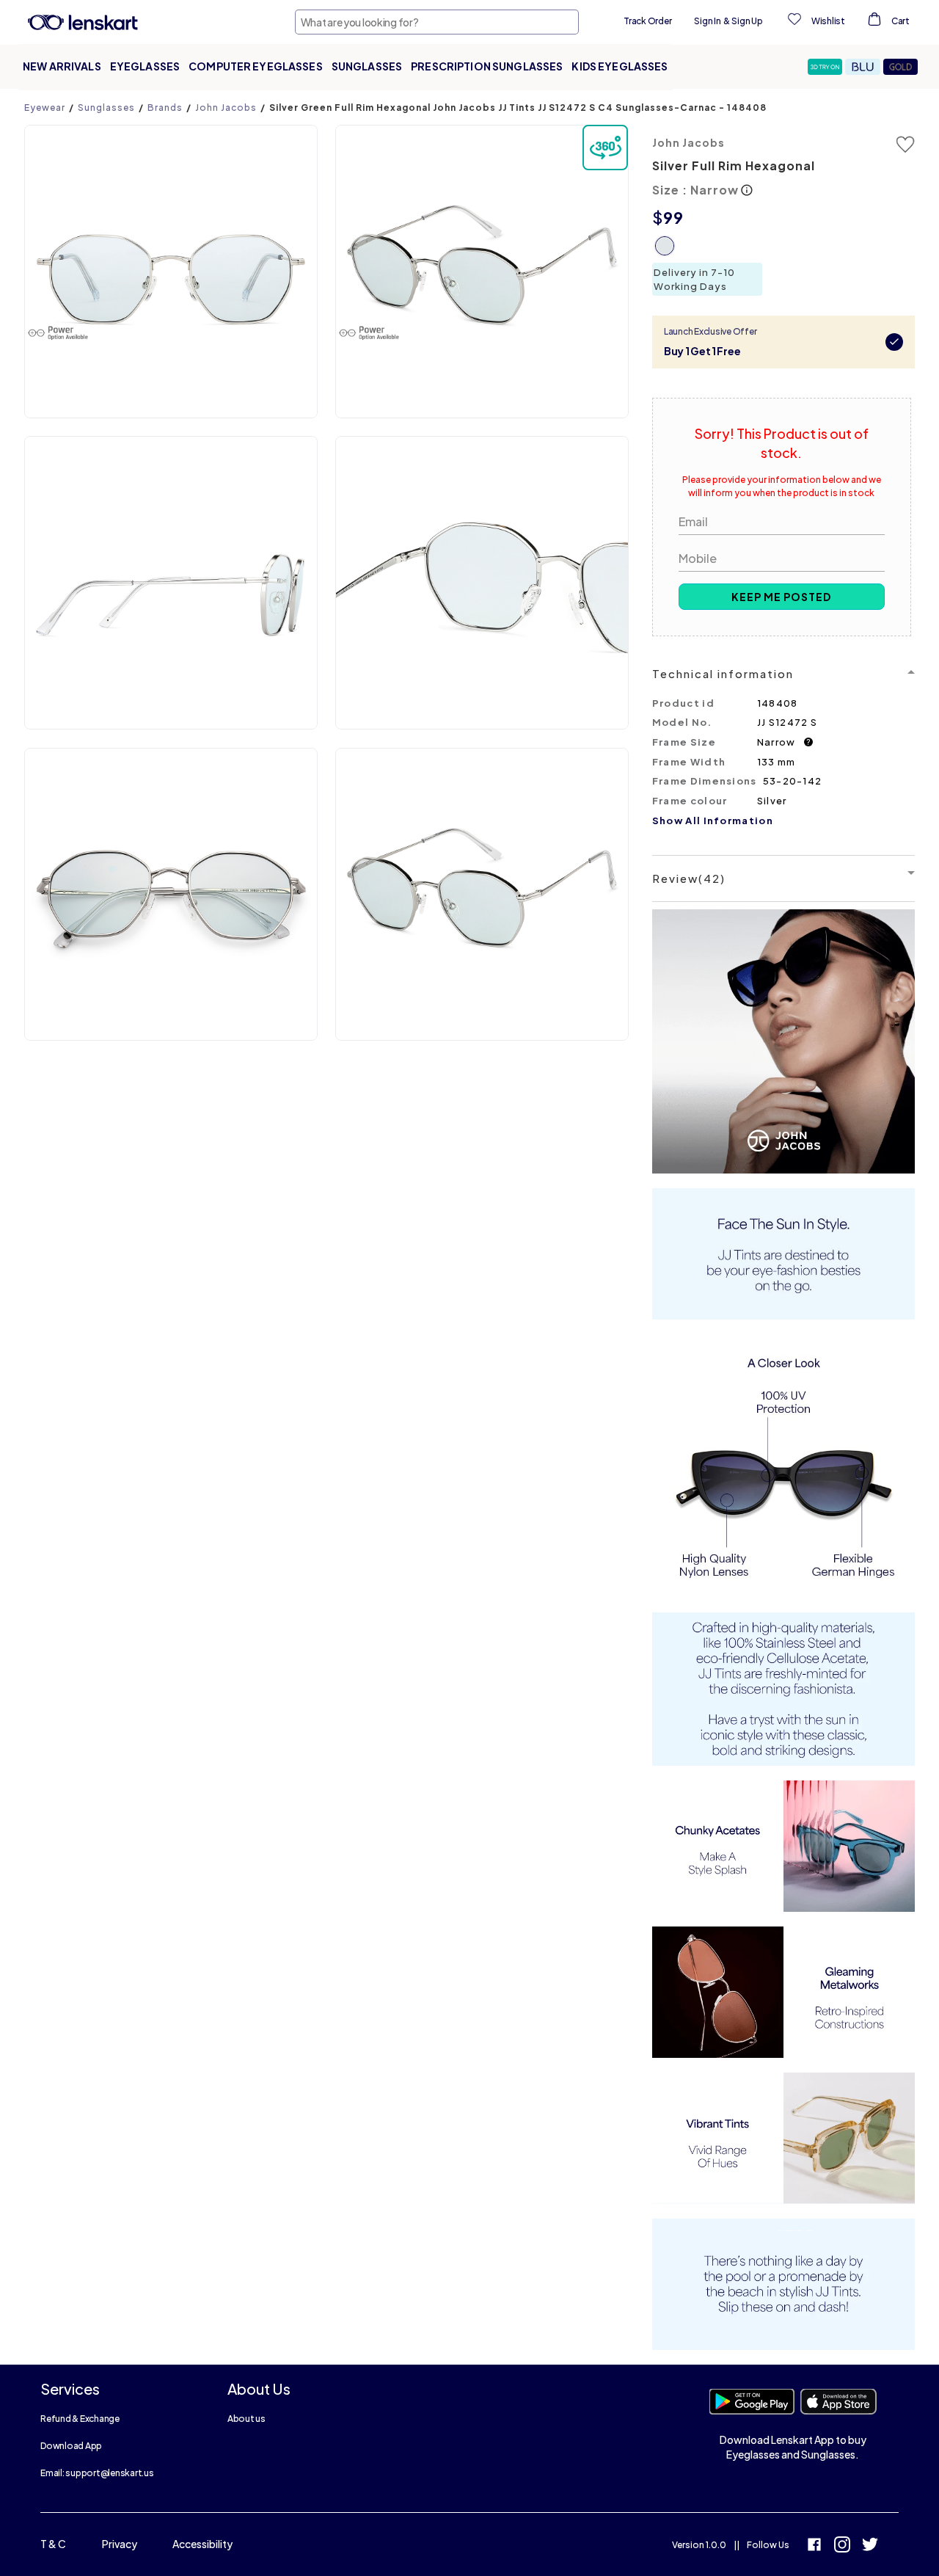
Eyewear (45, 108)
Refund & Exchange (80, 2419)
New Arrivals (62, 66)
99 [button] (673, 217)
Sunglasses (367, 66)
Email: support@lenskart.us (97, 2473)
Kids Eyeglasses (620, 66)
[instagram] (842, 2546)
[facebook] (814, 2546)
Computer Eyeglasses (256, 66)
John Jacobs (226, 108)
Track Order (647, 21)
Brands (165, 108)
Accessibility (202, 2544)
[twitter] (870, 2546)
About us (246, 2419)
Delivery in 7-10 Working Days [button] (694, 279)
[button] (826, 67)
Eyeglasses (145, 66)
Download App (71, 2446)
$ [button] (658, 217)
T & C (53, 2544)
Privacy (120, 2544)
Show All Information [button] (713, 821)
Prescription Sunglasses (487, 66)
